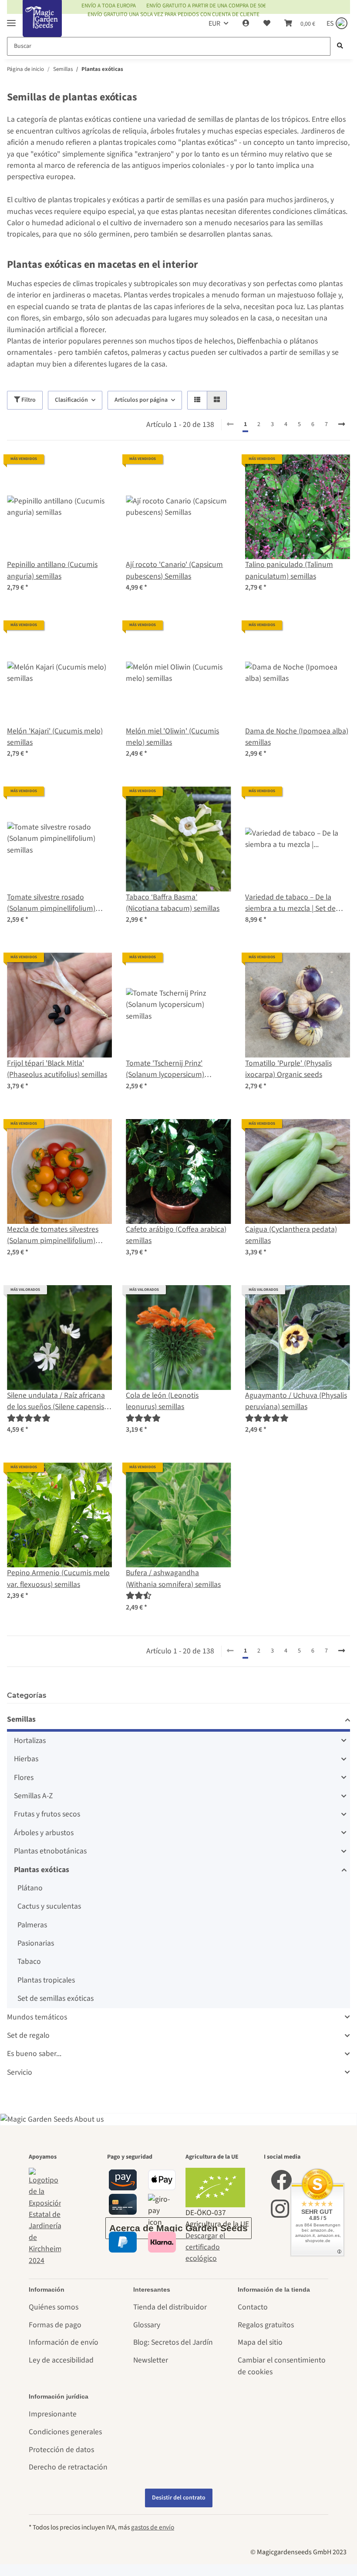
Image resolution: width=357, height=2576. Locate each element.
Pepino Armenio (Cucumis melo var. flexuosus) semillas (58, 1578)
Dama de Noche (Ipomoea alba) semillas (297, 737)
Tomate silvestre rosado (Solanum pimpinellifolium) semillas (51, 903)
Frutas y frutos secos (47, 1814)
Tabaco (29, 1961)
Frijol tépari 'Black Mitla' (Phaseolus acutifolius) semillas (57, 1069)
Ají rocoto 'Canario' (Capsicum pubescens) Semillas (174, 570)
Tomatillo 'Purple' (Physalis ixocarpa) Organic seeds (288, 1069)
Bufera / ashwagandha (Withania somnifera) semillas (173, 1578)
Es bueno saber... (34, 2054)
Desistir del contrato (179, 2498)
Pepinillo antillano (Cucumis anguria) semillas (52, 570)
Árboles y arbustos (44, 1833)
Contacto (253, 2307)
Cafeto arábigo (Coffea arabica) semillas (176, 1235)
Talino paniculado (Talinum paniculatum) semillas (289, 570)
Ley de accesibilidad (61, 2360)
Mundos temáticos (37, 2017)
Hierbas (26, 1759)
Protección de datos (61, 2450)
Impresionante (53, 2414)
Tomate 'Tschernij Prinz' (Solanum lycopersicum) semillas (165, 1069)
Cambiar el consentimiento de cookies (282, 2366)
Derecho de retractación (68, 2467)
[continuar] (342, 425)
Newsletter (151, 2360)
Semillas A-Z (33, 1796)
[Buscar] (340, 46)
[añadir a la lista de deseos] (97, 469)
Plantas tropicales (46, 1980)
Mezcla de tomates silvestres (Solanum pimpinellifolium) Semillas (53, 1235)
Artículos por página (141, 400)
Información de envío (64, 2342)
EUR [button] (214, 23)
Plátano (30, 1888)
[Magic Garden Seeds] (42, 27)
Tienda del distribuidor (170, 2307)
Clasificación (71, 400)
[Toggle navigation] (11, 19)
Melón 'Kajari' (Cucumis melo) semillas (55, 737)
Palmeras (32, 1925)
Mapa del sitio (260, 2342)
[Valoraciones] (29, 1418)
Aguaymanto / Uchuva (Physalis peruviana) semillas (296, 1401)
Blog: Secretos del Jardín (173, 2342)
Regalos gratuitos (266, 2325)
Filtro (28, 400)
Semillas (21, 1719)
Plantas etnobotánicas (50, 1851)
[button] (246, 23)
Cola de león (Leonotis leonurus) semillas (162, 1401)
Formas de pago (55, 2325)
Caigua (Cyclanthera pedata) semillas (291, 1235)
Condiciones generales (65, 2432)
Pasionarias (36, 1943)
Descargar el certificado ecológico (205, 2247)
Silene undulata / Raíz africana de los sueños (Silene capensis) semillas (57, 1401)
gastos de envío (153, 2527)
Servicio (20, 2072)
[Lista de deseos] (267, 23)
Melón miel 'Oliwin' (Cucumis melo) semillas (172, 737)
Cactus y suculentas (49, 1906)
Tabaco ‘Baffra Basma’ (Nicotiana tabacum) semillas (173, 903)
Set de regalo (28, 2035)
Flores (24, 1778)
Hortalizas (30, 1741)
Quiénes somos (54, 2307)
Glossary (147, 2325)
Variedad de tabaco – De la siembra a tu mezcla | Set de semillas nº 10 (290, 903)
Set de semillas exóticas (56, 1998)
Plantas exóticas (42, 1870)
